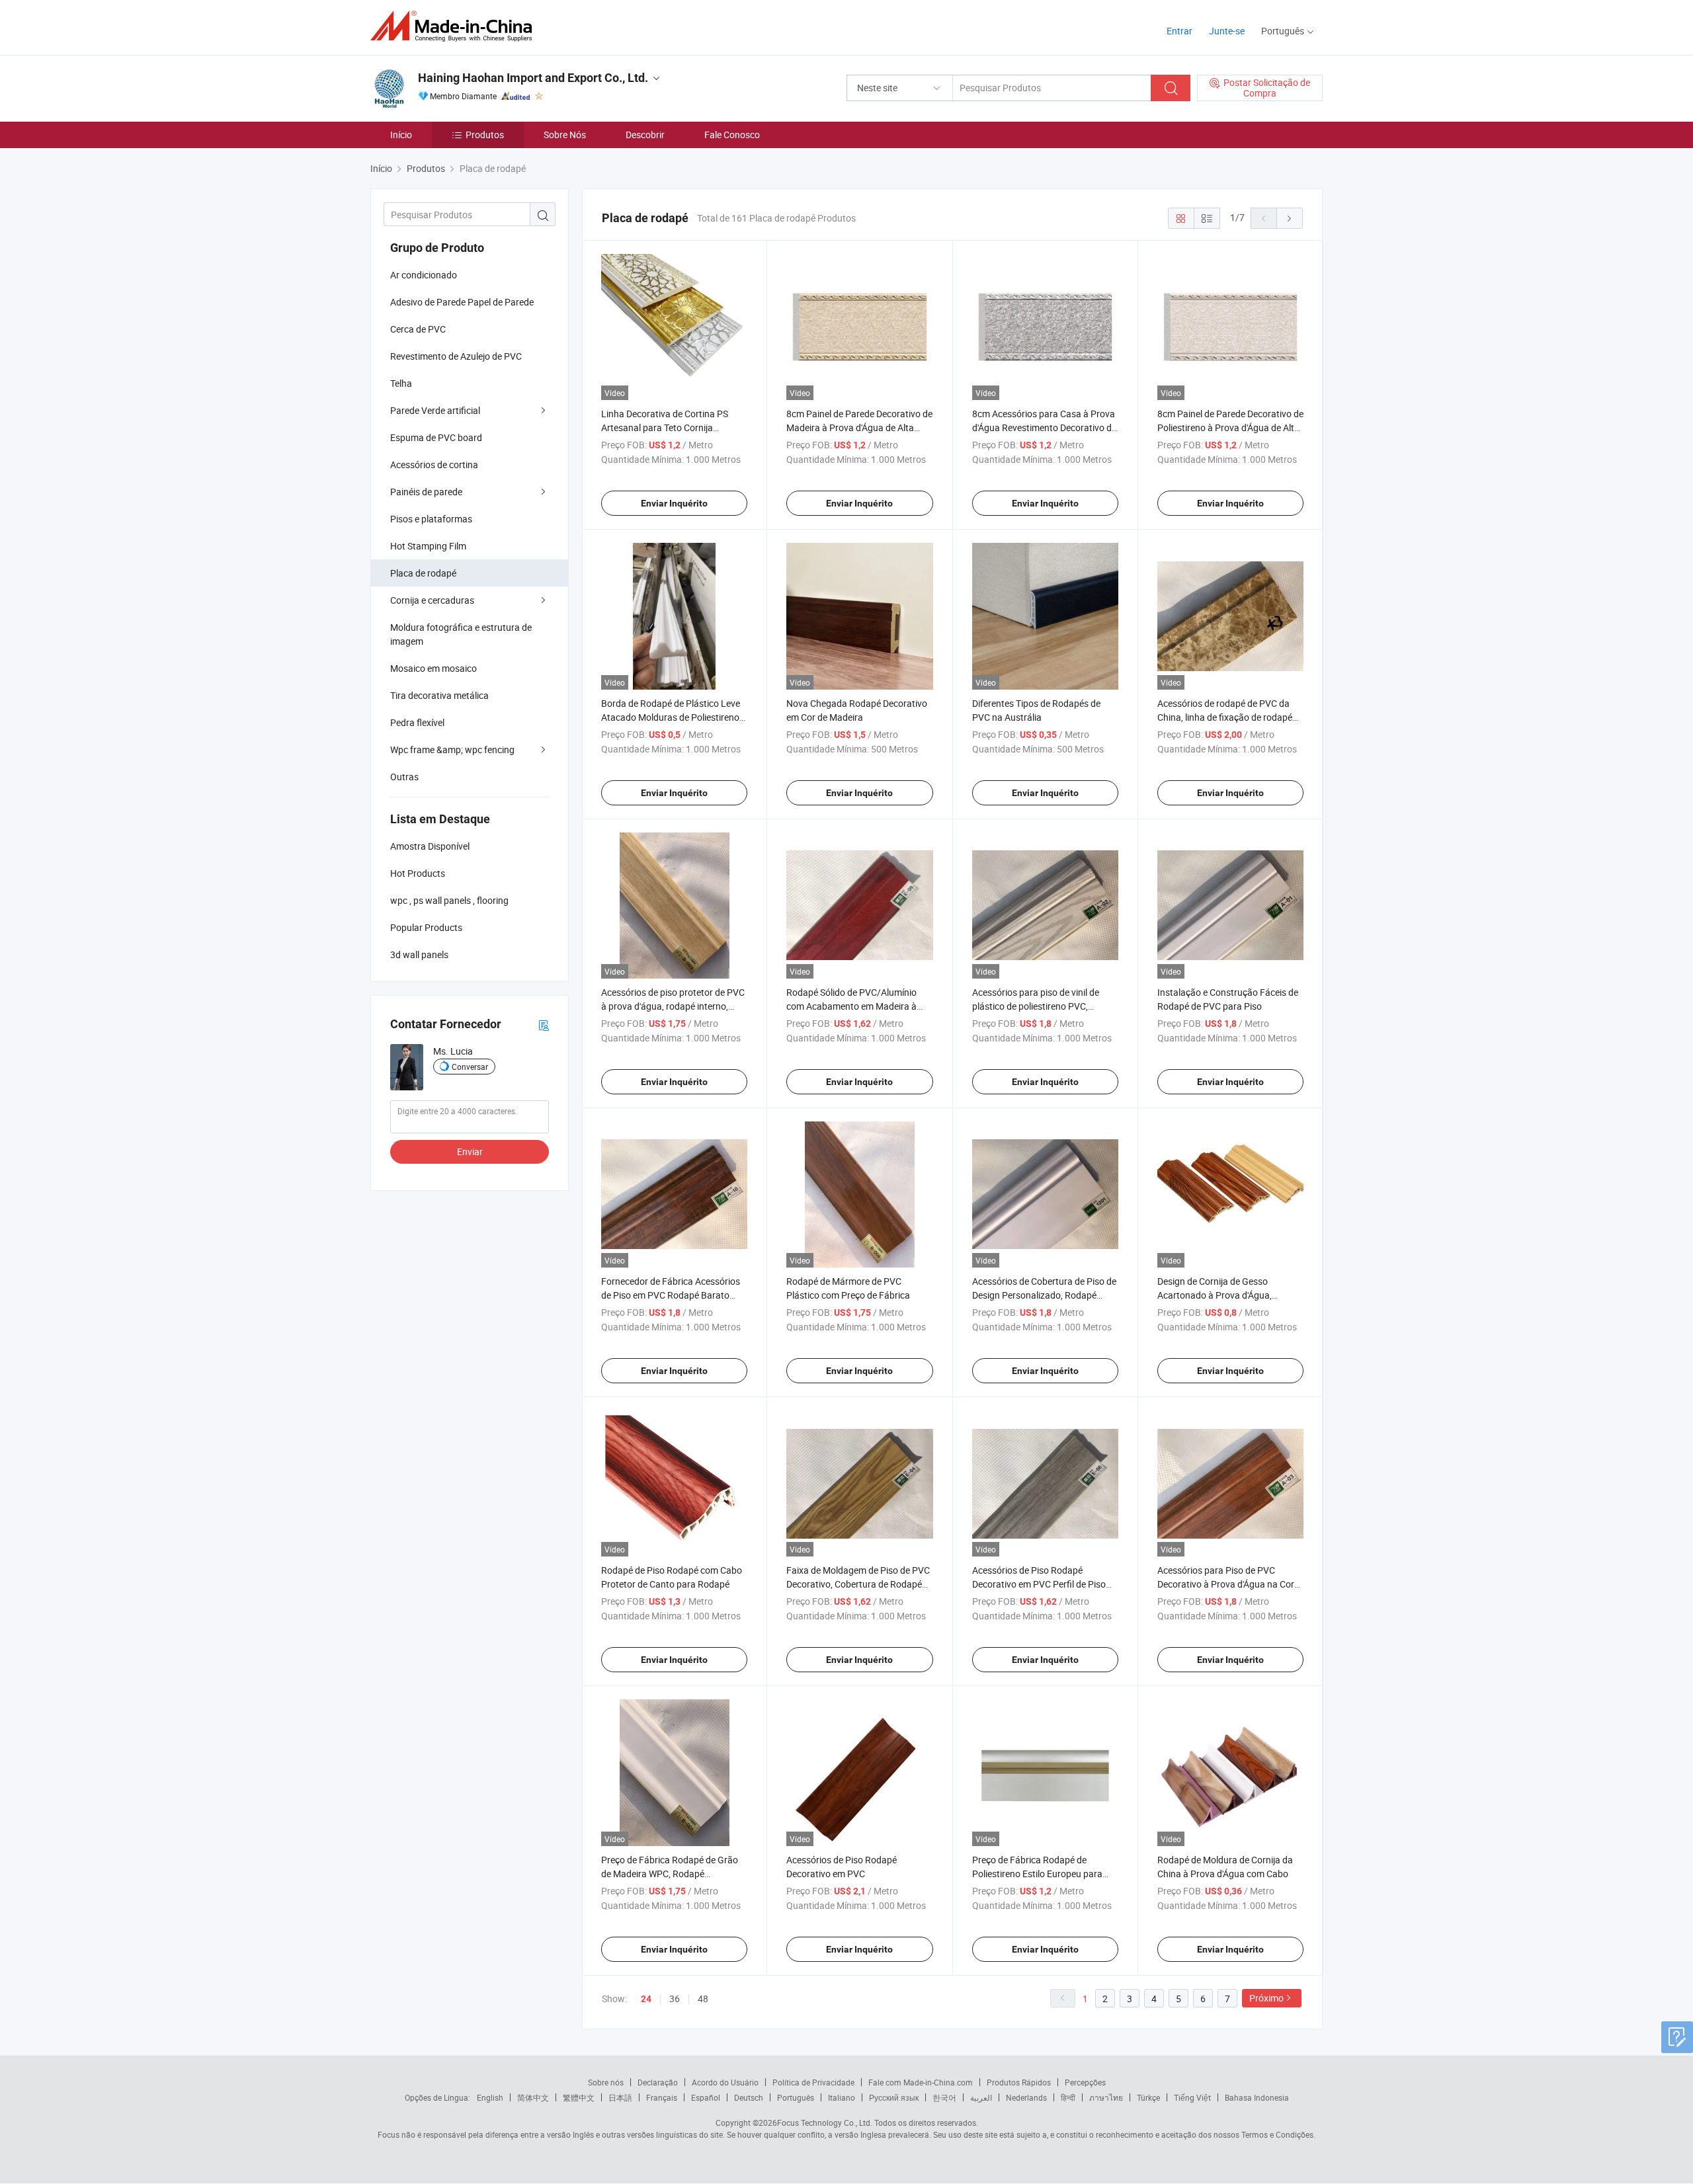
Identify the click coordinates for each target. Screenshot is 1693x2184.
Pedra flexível (417, 722)
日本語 (620, 2097)
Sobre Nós (565, 135)
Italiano (842, 2097)
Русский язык (894, 2097)
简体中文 (533, 2097)
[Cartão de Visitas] (544, 1025)
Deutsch (749, 2097)
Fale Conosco (732, 135)
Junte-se (1227, 31)
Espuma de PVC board (436, 437)
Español (706, 2097)
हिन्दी (1068, 2097)
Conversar (470, 1067)
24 (646, 1999)
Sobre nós (606, 2082)
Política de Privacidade (813, 2082)
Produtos (485, 135)
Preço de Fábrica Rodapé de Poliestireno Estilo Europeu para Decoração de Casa (1037, 1874)
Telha (401, 383)
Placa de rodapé (423, 573)
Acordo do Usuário (725, 2082)
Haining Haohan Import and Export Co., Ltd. (533, 78)
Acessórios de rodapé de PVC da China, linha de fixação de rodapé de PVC (1225, 717)
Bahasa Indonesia (1257, 2097)
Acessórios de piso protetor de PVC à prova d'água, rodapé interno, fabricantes (673, 1006)
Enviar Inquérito (674, 503)
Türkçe (1148, 2097)
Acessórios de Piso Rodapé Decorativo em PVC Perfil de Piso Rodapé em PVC (1039, 1584)
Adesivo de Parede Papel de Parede (462, 302)
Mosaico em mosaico (434, 668)
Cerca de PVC (418, 329)
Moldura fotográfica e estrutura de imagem (461, 634)
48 (703, 1999)
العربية (981, 2097)
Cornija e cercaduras (432, 600)
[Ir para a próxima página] (1290, 218)
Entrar (1179, 31)
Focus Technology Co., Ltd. (825, 2123)
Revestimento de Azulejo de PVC (456, 356)
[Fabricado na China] (455, 26)
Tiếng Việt (1192, 2097)
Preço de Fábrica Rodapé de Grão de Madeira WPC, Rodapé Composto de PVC (670, 1874)
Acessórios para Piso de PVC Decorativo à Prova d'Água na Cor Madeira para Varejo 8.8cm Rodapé (1230, 1584)
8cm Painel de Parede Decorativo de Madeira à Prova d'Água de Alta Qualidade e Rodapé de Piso (859, 427)
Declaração (658, 2082)
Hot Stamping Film (428, 546)
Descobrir (645, 135)
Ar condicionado (424, 275)
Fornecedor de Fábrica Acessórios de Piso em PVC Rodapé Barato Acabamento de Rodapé (671, 1295)
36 (675, 1999)
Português (796, 2097)
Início (401, 135)
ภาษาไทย (1106, 2097)
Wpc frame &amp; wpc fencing (452, 749)
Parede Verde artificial (435, 410)
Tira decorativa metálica (439, 695)
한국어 (944, 2097)
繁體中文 (579, 2097)
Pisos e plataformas (431, 519)
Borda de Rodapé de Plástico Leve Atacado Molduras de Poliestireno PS (671, 717)
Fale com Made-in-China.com (921, 2082)
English (490, 2097)
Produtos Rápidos (1019, 2082)
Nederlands (1026, 2097)
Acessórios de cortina (434, 465)
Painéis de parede (426, 492)
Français (662, 2097)
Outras (404, 777)
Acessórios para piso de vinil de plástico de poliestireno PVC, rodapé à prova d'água (1036, 1006)
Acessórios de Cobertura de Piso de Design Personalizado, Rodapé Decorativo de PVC (1044, 1295)
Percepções (1085, 2082)
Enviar (470, 1152)
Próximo (1266, 1998)
